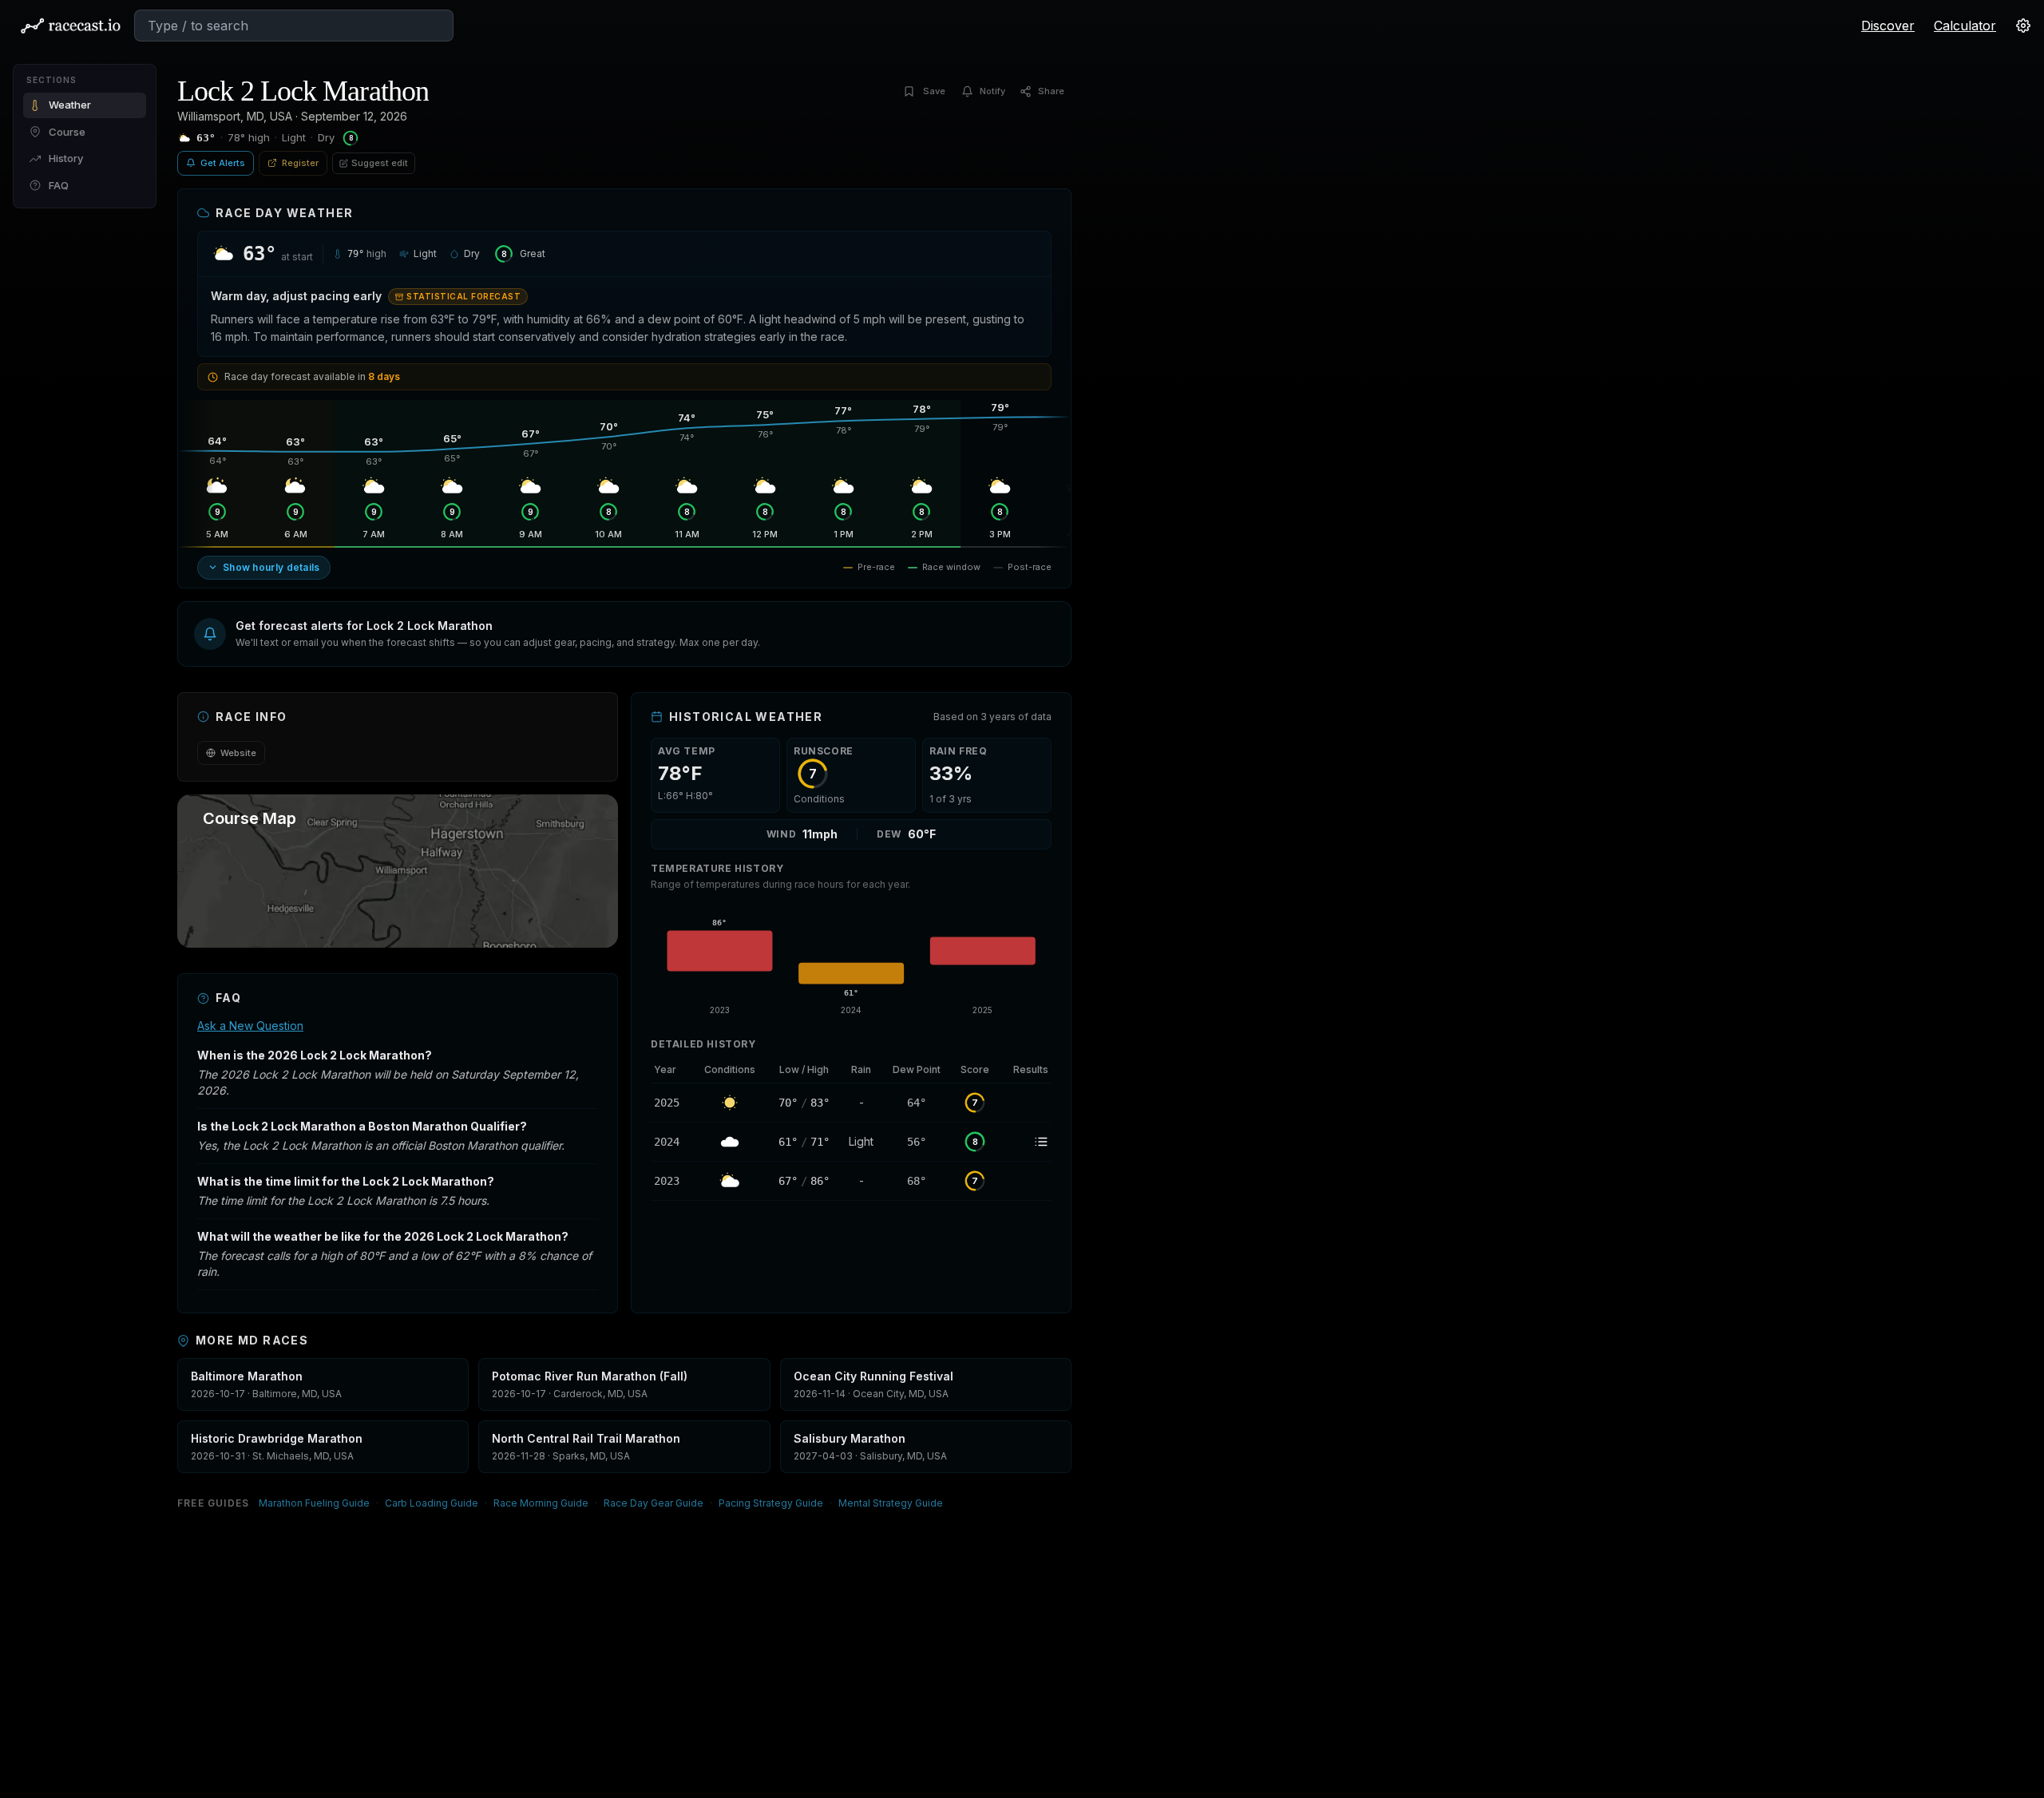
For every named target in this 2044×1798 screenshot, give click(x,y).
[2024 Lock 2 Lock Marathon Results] (1025, 1142)
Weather (70, 105)
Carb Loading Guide (432, 1503)
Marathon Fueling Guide (314, 1503)
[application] (851, 961)
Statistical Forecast (463, 296)
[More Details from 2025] (671, 1103)
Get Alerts (223, 163)
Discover (1888, 26)
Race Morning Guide (541, 1503)
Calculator (1965, 26)
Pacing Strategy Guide (771, 1503)
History (66, 158)
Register (300, 163)
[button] (624, 634)
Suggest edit (380, 163)
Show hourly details (271, 567)
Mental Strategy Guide (891, 1503)
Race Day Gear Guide (654, 1503)
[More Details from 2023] (671, 1181)
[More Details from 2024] (671, 1142)
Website (238, 753)
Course (67, 132)
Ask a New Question (250, 1026)
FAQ (59, 185)
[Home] (70, 26)
